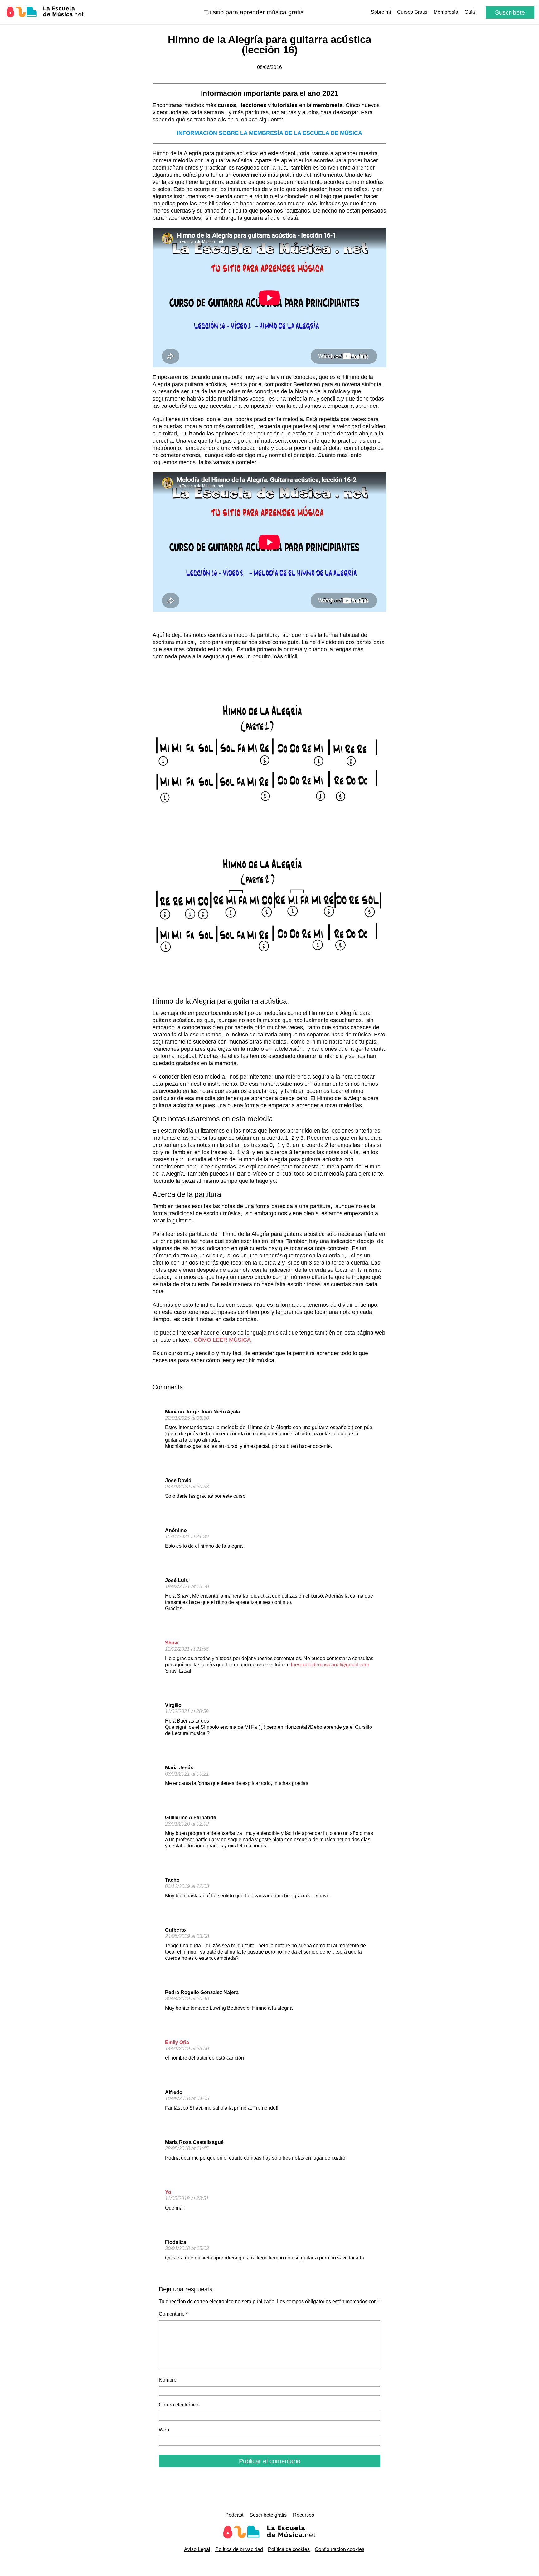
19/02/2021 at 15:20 (187, 1587)
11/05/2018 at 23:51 (187, 2198)
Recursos (303, 2515)
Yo (168, 2192)
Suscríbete (510, 12)
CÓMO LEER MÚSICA (222, 1340)
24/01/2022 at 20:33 (187, 1487)
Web (164, 2430)
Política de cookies (289, 2549)
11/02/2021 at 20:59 (187, 1711)
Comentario (173, 2314)
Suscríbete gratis (268, 2515)
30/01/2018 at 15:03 (187, 2248)
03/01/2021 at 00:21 (187, 1774)
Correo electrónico (179, 2405)
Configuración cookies (340, 2549)
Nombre (168, 2380)
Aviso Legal (197, 2549)
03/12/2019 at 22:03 (187, 1886)
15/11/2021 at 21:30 (187, 1537)
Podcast (234, 2515)
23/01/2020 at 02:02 (187, 1824)
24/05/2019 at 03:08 (187, 1936)
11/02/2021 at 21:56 (187, 1649)
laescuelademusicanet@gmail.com (330, 1665)
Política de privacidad (239, 2549)
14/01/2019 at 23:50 (187, 2049)
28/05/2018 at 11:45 (187, 2148)
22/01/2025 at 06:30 (187, 1418)
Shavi (172, 1643)
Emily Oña (177, 2042)
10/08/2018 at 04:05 (187, 2099)
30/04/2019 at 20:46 (187, 1999)
